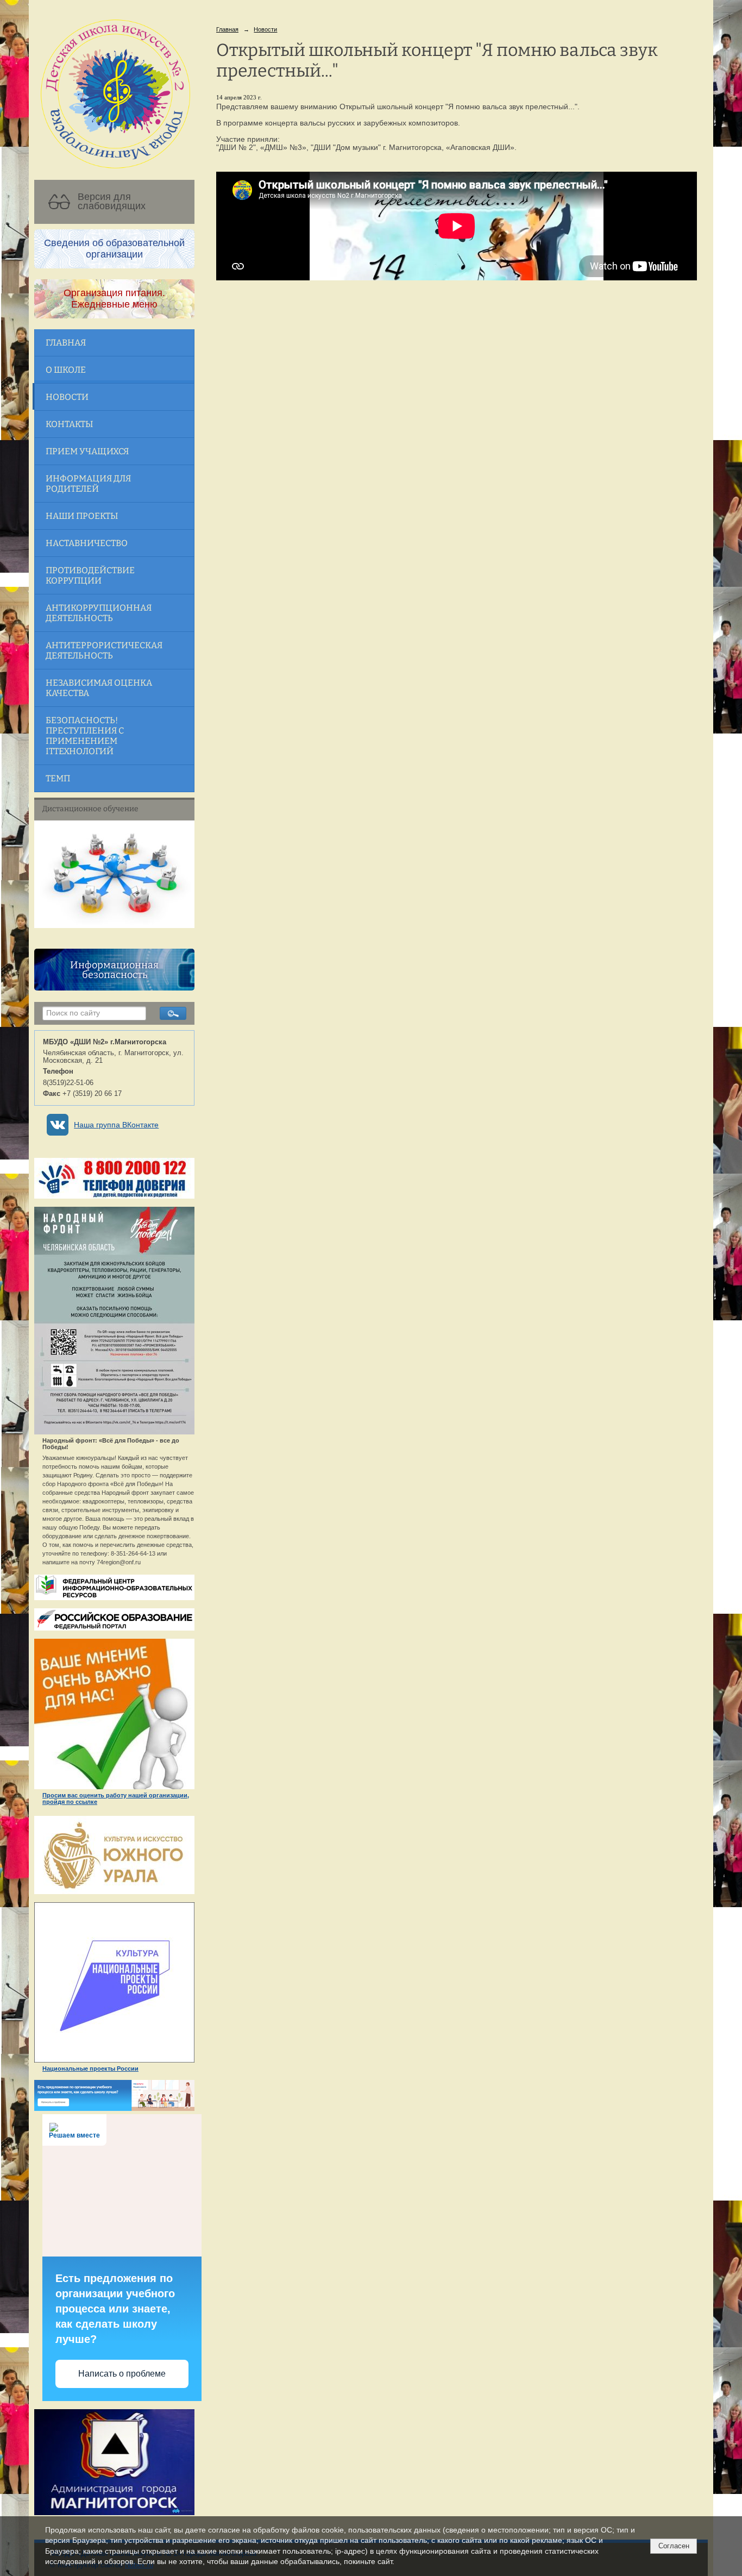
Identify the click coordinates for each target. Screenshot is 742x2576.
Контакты (69, 424)
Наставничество (87, 543)
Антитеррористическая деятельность (104, 650)
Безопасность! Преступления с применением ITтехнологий (85, 736)
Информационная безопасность (114, 970)
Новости (67, 397)
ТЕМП (58, 778)
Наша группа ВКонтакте (116, 1125)
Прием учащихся (87, 451)
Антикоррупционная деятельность (99, 613)
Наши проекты (82, 516)
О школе (66, 370)
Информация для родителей (88, 484)
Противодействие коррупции (90, 575)
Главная (66, 343)
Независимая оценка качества (99, 688)
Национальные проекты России (90, 2069)
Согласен (674, 2546)
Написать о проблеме (122, 2374)
